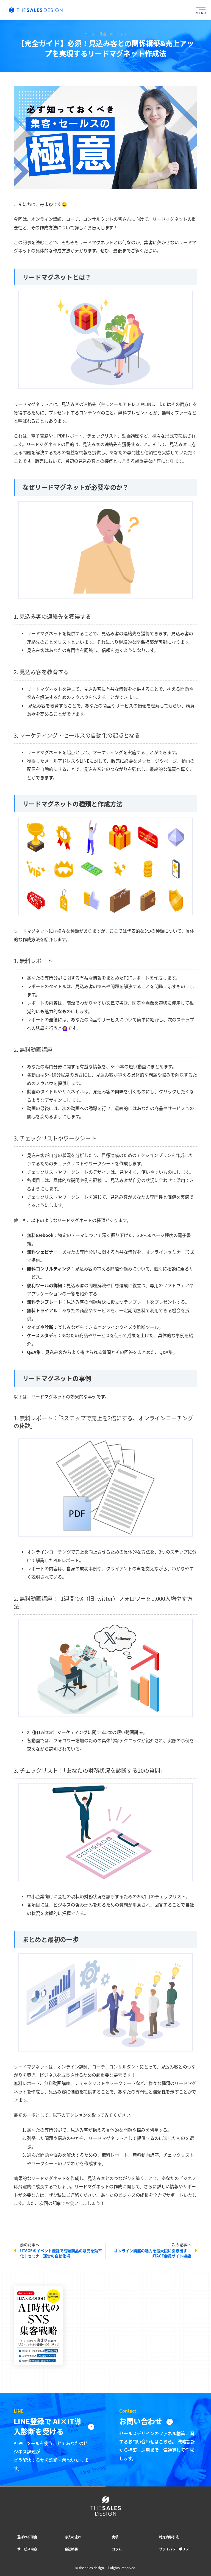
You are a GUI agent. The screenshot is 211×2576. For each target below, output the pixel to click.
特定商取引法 (169, 2537)
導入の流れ (73, 2537)
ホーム (89, 34)
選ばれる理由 (27, 2537)
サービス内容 (27, 2549)
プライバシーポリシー (176, 2549)
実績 (115, 2537)
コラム (117, 2549)
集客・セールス (111, 34)
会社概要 (71, 2549)
